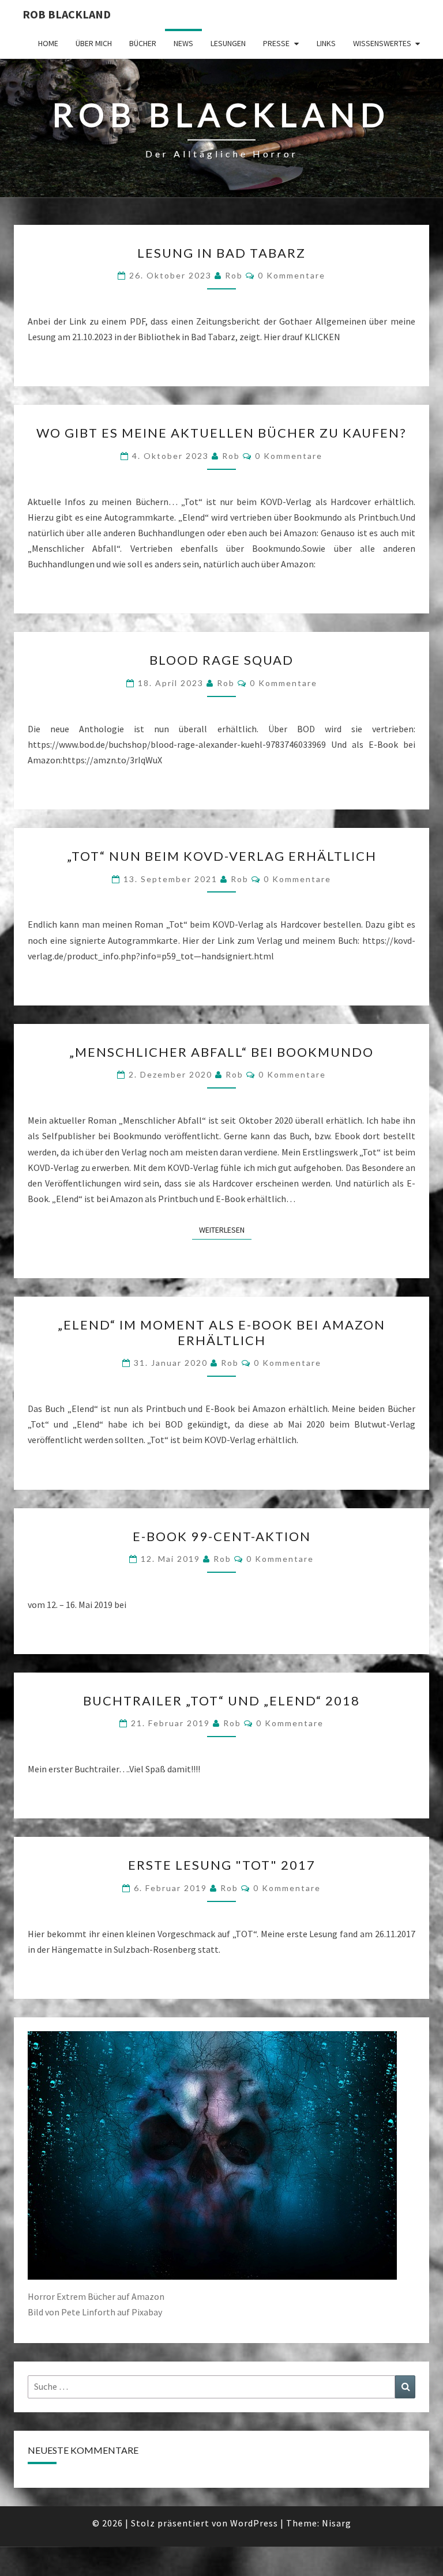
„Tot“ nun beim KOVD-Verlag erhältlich (222, 856)
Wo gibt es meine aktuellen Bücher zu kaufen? (221, 433)
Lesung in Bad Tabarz (221, 253)
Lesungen (228, 43)
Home (48, 43)
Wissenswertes (382, 43)
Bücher (143, 43)
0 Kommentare (292, 275)
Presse (276, 43)
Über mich (94, 43)
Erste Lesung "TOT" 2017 (222, 1865)
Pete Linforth (88, 2312)
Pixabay (147, 2312)
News (183, 43)
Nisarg (337, 2523)
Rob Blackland (67, 14)
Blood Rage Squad (221, 660)
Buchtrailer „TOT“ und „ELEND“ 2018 (221, 1701)
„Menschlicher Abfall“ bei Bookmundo (221, 1052)
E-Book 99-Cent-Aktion (222, 1536)
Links (326, 43)
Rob (234, 275)
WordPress (254, 2523)
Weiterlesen (225, 1229)
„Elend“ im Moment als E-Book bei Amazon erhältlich (221, 1332)
